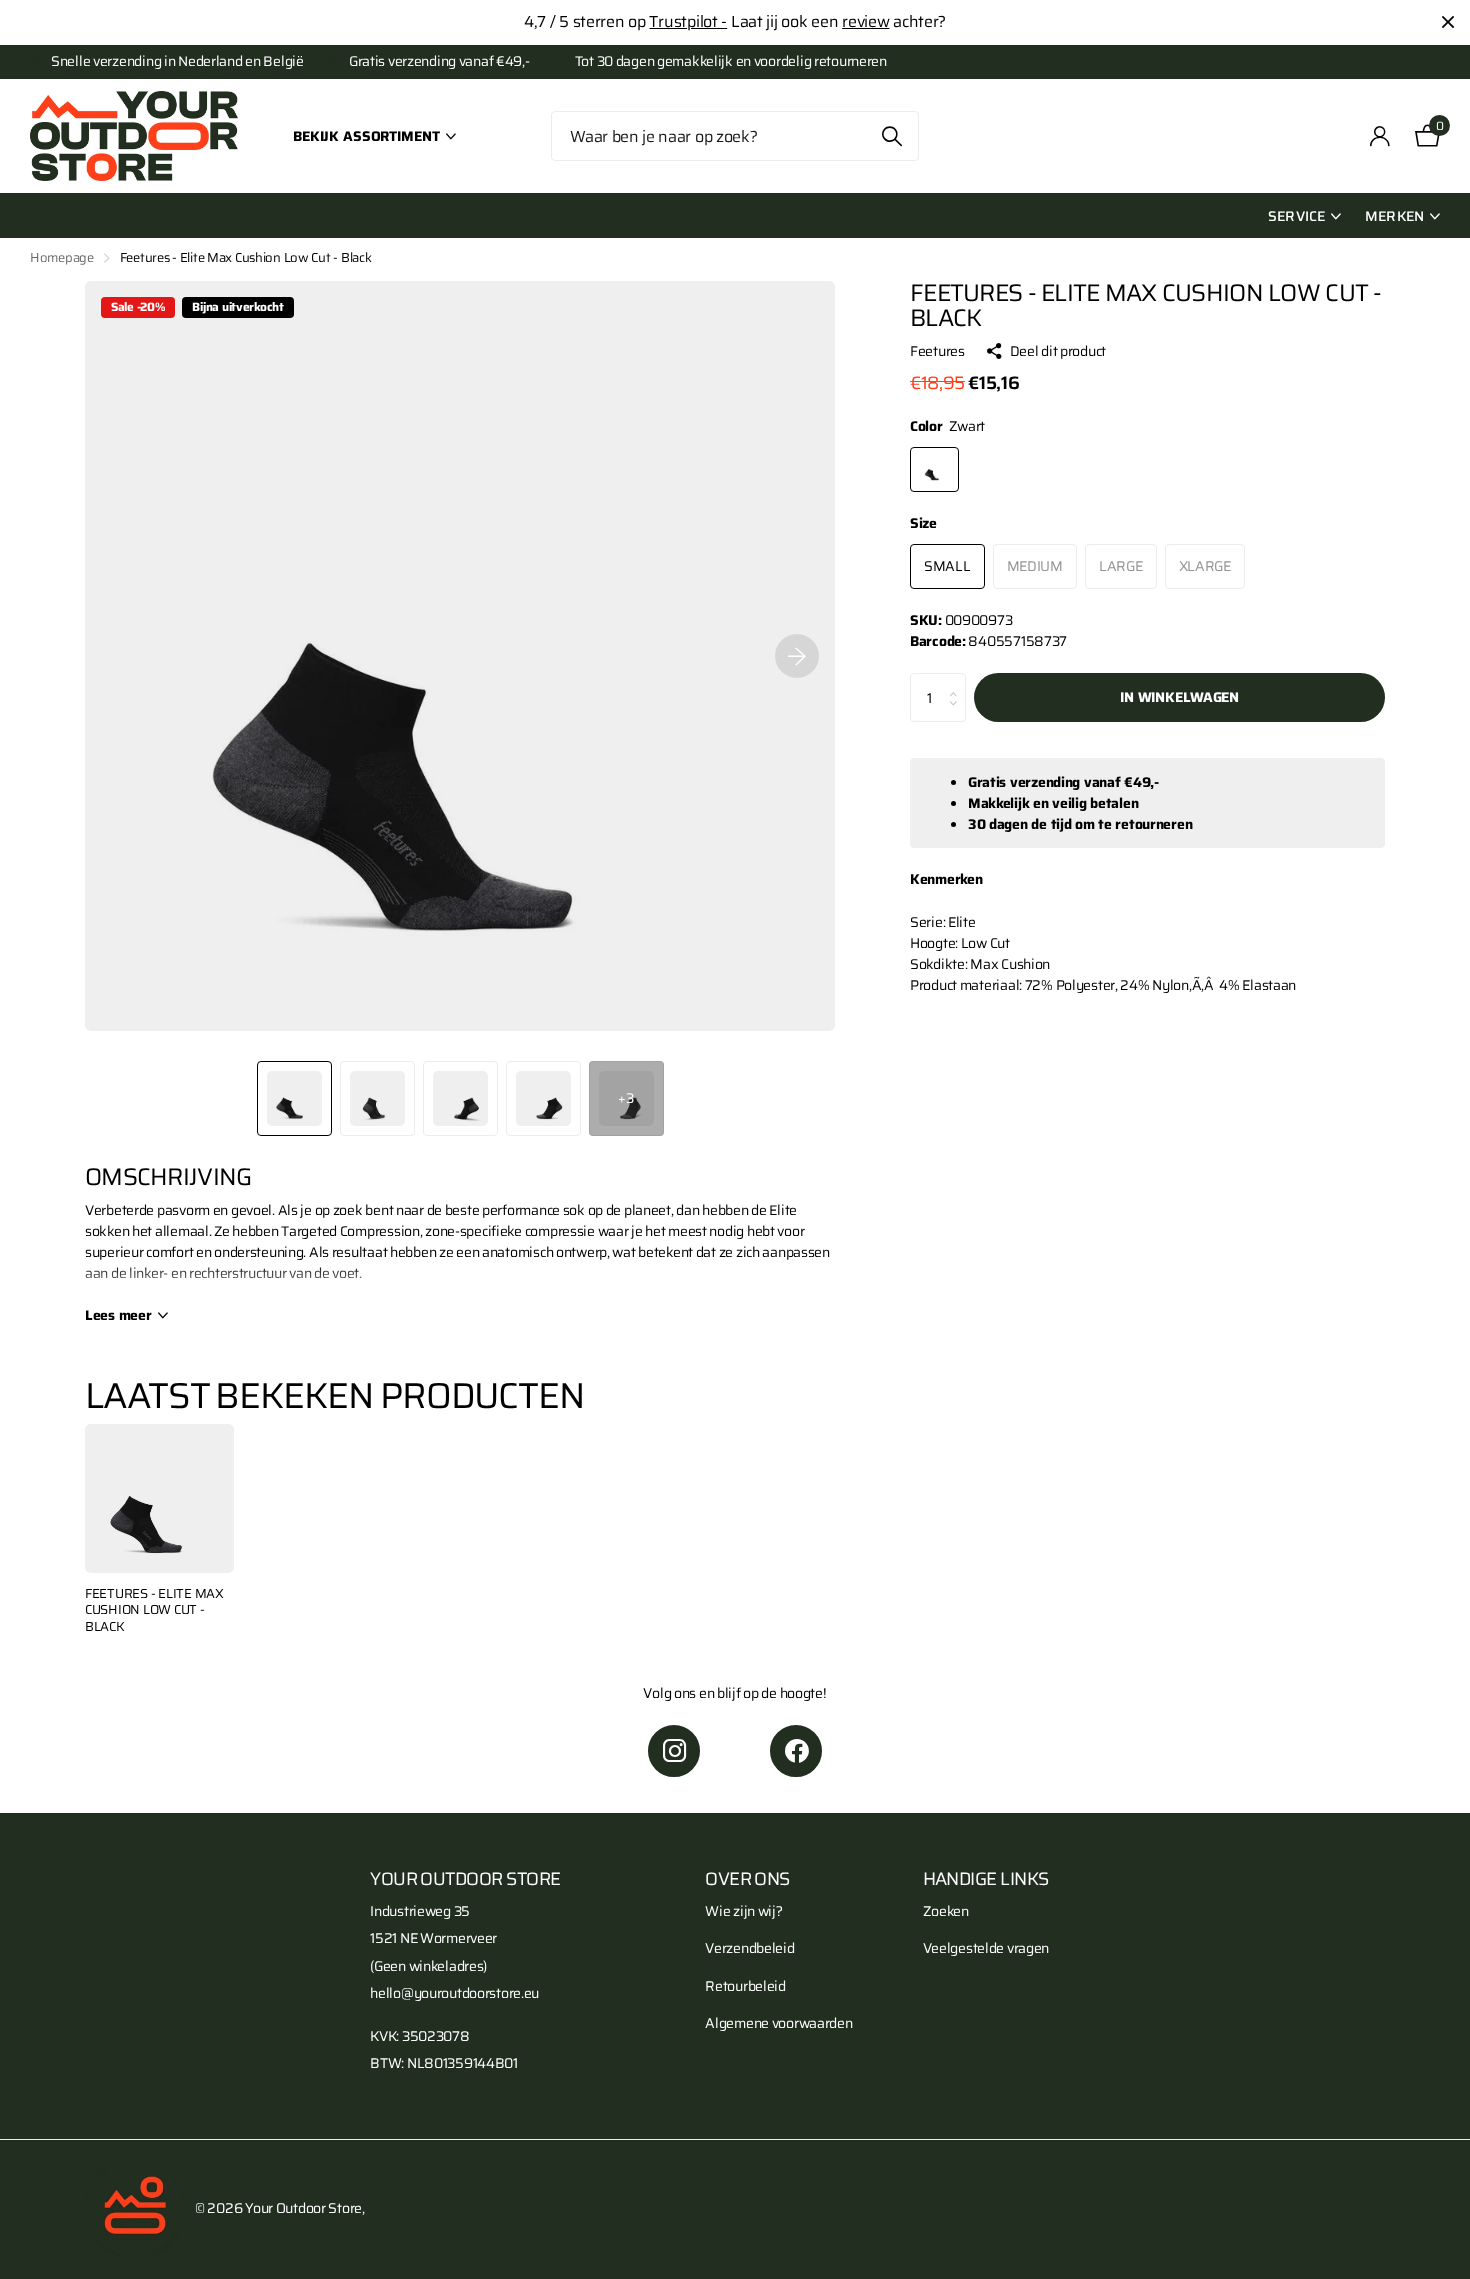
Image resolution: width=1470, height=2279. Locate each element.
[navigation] (294, 1098)
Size (923, 523)
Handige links (986, 1879)
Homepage (62, 257)
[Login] (1380, 136)
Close (1448, 22)
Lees (118, 1315)
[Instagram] (674, 1751)
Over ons (747, 1879)
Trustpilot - (688, 21)
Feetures (937, 351)
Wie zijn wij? (743, 1911)
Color (947, 426)
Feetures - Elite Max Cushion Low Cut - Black (154, 1611)
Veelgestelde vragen (986, 1948)
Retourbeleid (745, 1986)
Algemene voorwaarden (778, 2023)
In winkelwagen (1179, 697)
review (865, 21)
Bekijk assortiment (368, 136)
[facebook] (796, 1751)
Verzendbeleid (749, 1948)
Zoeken (891, 136)
